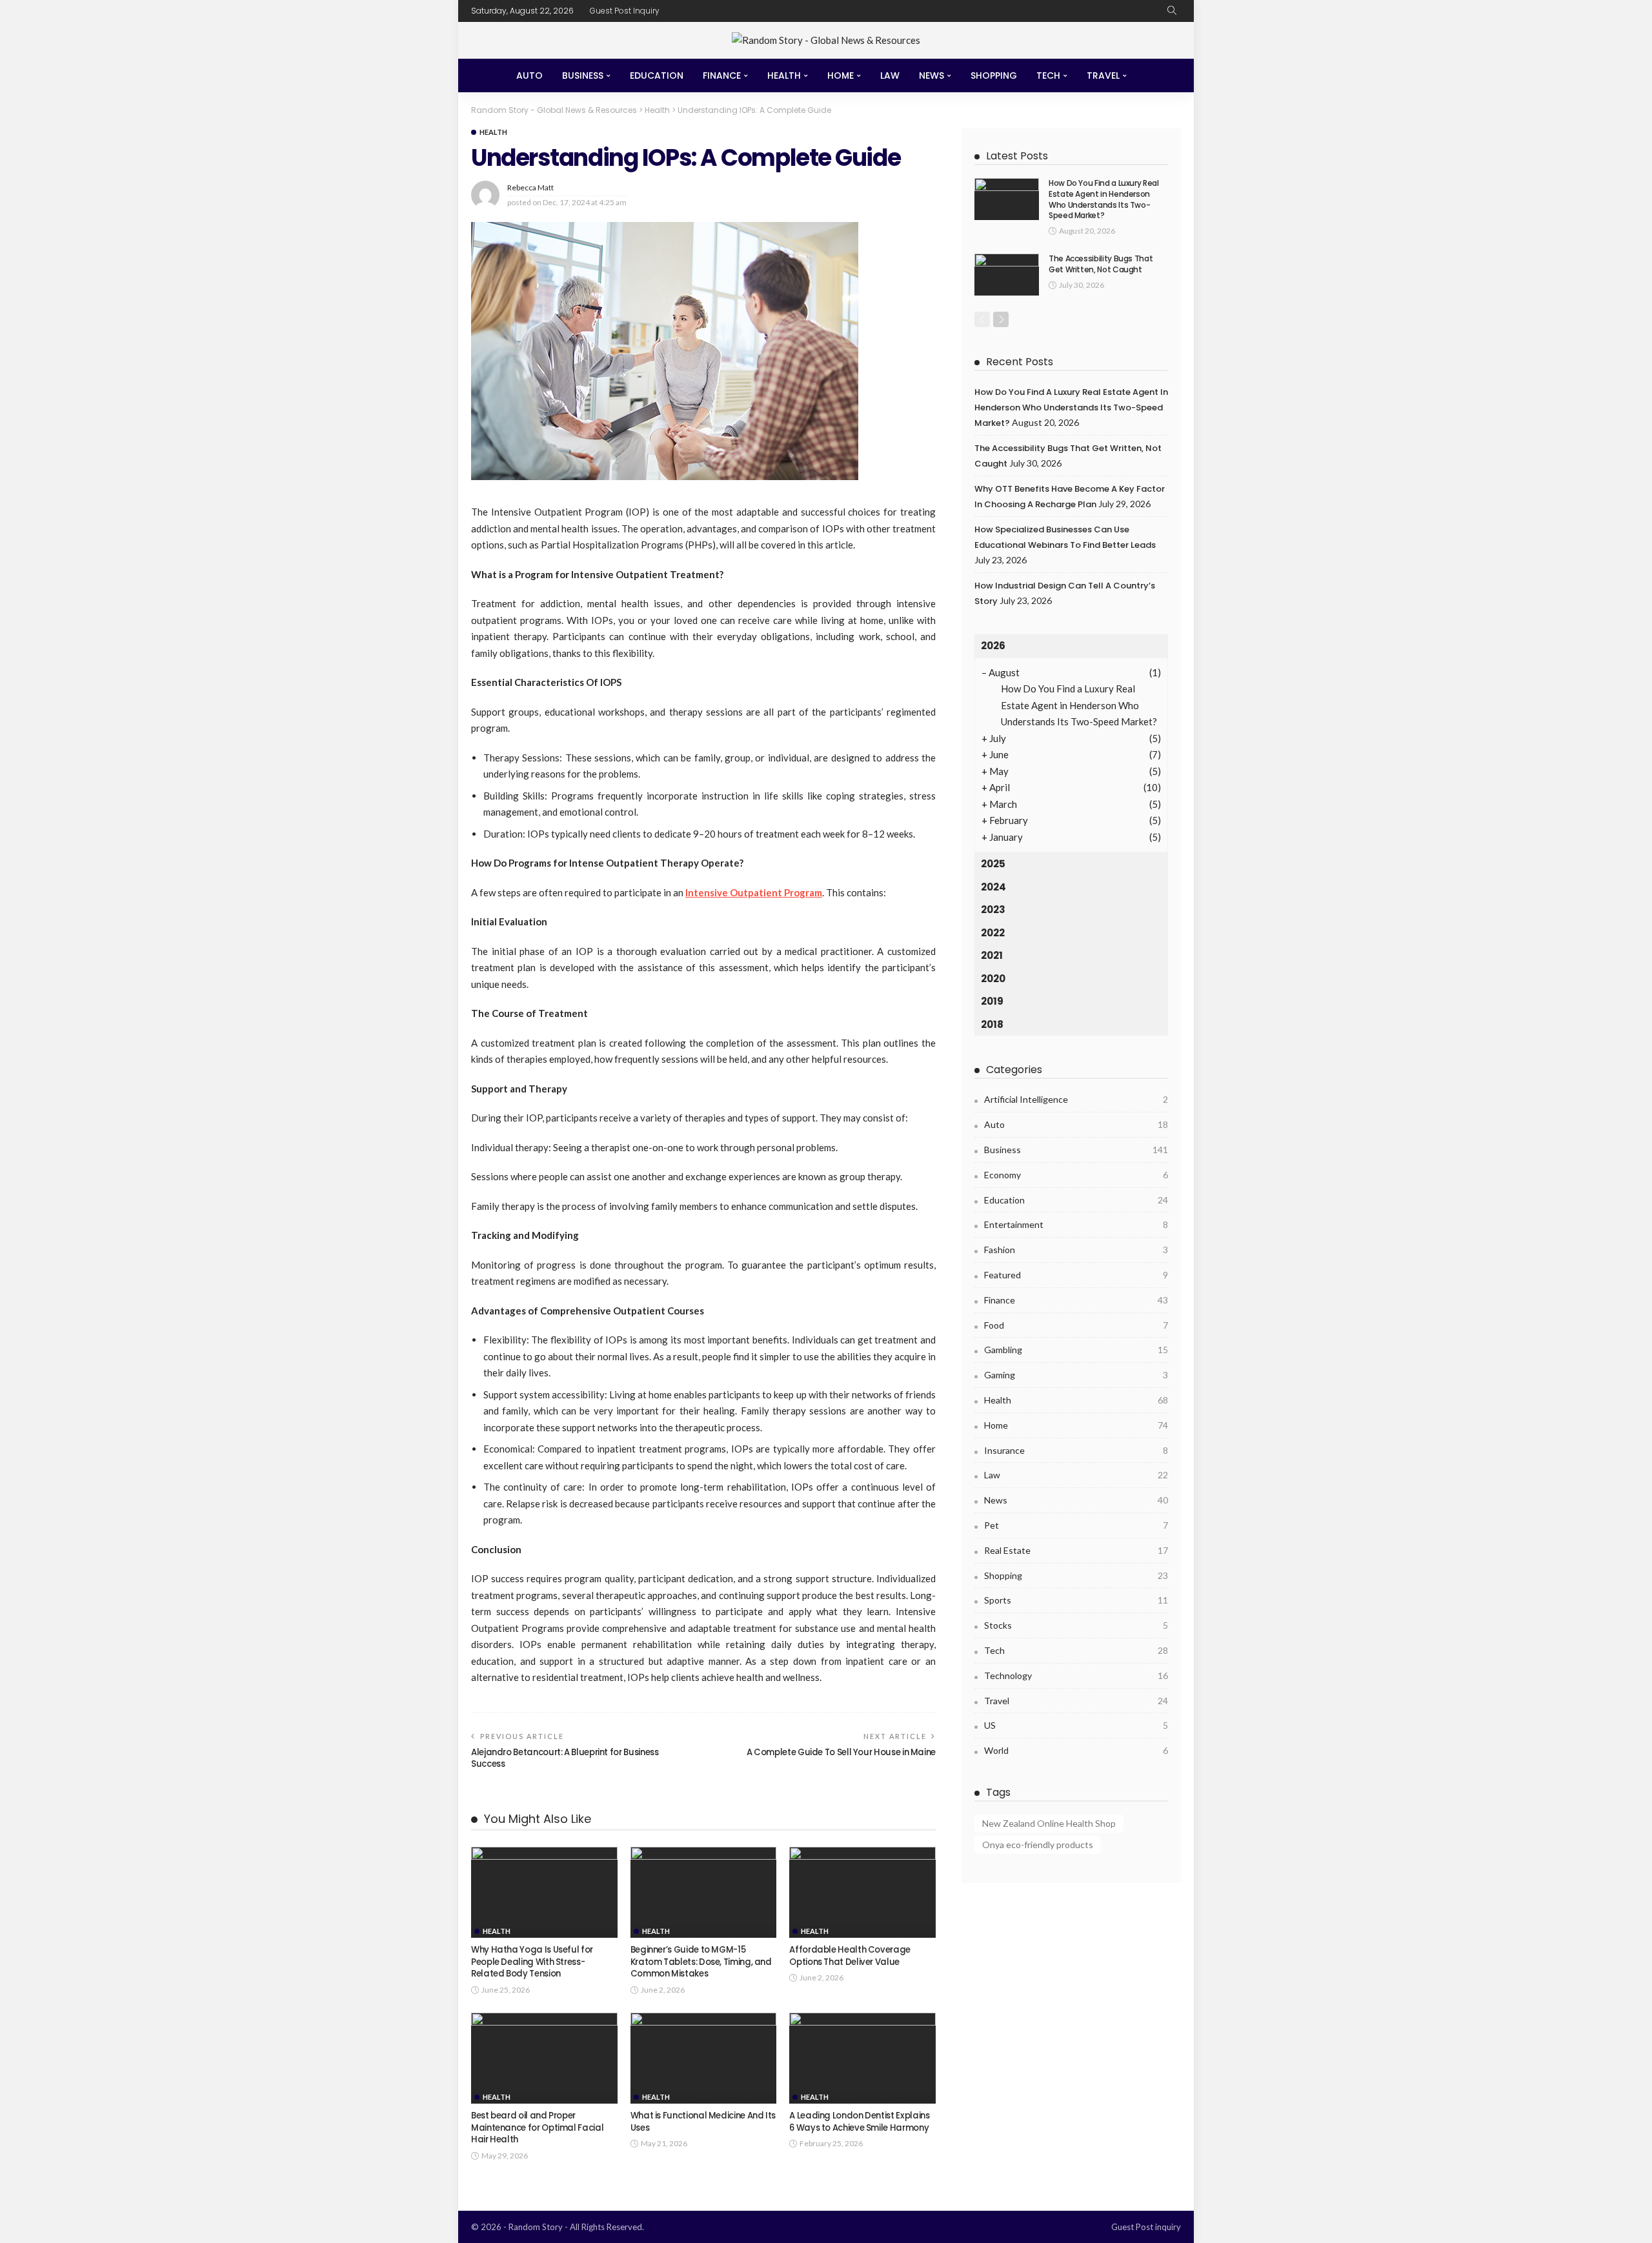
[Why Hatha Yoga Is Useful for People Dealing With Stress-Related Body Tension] (544, 1893)
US (1076, 1725)
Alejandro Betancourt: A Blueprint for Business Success (565, 1758)
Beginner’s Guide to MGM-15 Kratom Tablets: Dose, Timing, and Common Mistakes (701, 1962)
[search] (1172, 11)
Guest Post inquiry (625, 11)
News (932, 75)
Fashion (1076, 1250)
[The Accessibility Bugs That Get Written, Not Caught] (1007, 275)
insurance (1076, 1450)
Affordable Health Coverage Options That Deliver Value (850, 1956)
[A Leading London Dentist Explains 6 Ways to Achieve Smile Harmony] (862, 2058)
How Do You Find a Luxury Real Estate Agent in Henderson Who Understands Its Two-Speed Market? (1104, 199)
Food (1076, 1325)
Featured (1076, 1275)
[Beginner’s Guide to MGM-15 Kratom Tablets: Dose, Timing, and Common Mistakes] (704, 1893)
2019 (992, 1001)
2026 (993, 646)
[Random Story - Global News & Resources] (826, 40)
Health (784, 75)
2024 (993, 887)
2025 (993, 864)
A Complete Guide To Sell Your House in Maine (841, 1752)
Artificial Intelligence (1076, 1099)
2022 (993, 933)
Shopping (994, 75)
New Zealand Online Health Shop (1049, 1823)
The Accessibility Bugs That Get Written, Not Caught (1101, 264)
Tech (1048, 75)
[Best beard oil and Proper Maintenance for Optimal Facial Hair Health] (544, 2058)
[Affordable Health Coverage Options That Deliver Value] (862, 1893)
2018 (992, 1024)
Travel (1103, 75)
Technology (1076, 1675)
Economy (1076, 1175)
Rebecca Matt (530, 187)
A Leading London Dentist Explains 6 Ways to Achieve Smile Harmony (859, 2121)
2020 (993, 979)
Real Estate (1076, 1550)
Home (841, 75)
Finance (722, 75)
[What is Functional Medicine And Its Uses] (704, 2058)
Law (890, 75)
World (1076, 1750)
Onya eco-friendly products (1038, 1845)
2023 (993, 910)
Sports (1076, 1600)
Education (657, 75)
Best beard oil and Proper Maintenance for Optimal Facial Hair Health (537, 2127)
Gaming (1076, 1375)
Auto (529, 75)
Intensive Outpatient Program (754, 892)
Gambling (1076, 1350)
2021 (992, 955)
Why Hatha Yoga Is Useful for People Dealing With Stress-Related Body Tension (532, 1962)
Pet (1076, 1525)
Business (583, 75)
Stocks (1076, 1625)
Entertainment (1076, 1224)
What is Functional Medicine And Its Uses (703, 2121)
